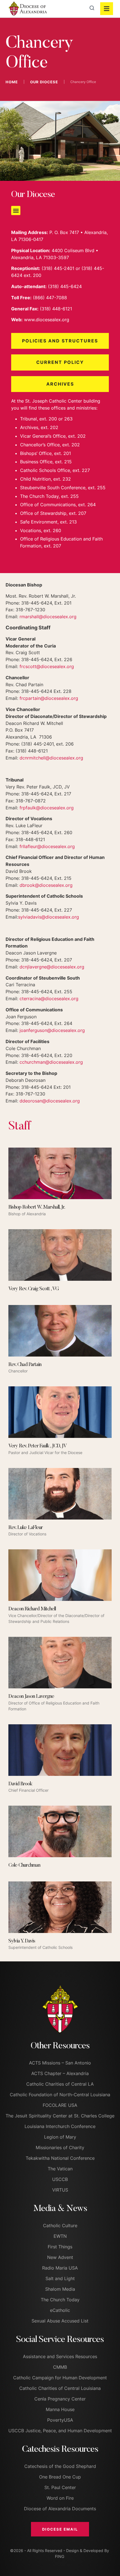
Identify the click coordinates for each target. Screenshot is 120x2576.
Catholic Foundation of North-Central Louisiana (60, 2095)
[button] (16, 210)
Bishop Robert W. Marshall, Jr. (37, 1207)
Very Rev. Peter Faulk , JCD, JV (38, 1446)
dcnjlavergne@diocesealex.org (52, 967)
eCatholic (60, 2310)
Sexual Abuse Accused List (60, 2321)
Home (12, 82)
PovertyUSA (60, 2420)
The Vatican (60, 2169)
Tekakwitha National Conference (60, 2158)
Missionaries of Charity (60, 2148)
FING (60, 2556)
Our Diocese (44, 82)
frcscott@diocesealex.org (47, 666)
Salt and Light (60, 2278)
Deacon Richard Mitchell (32, 1609)
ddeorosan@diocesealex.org (50, 1101)
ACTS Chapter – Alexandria (60, 2073)
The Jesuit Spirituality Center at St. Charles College (60, 2116)
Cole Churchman (24, 1866)
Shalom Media (60, 2289)
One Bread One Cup (60, 2477)
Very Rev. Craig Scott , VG (34, 1289)
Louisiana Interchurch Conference (60, 2126)
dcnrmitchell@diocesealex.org (52, 758)
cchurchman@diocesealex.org (51, 1062)
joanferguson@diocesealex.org (52, 1030)
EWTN (60, 2236)
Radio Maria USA (60, 2268)
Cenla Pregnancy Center (60, 2399)
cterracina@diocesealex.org (49, 999)
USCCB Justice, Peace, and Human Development (60, 2431)
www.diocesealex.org (47, 320)
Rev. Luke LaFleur (26, 1528)
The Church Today (60, 2300)
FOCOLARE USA (60, 2105)
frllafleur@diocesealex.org (47, 846)
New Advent (60, 2257)
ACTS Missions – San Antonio (60, 2063)
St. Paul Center (60, 2487)
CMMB (60, 2367)
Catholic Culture (60, 2226)
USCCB (60, 2179)
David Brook (20, 1784)
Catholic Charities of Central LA (60, 2084)
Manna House (60, 2409)
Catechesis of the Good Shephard (60, 2466)
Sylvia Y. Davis (22, 1941)
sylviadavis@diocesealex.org (49, 917)
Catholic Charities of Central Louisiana (60, 2388)
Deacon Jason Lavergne (31, 1697)
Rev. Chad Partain (25, 1365)
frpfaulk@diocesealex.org (47, 808)
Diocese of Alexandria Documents (60, 2509)
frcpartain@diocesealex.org (49, 698)
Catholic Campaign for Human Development (60, 2378)
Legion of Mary (60, 2137)
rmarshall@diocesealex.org (48, 617)
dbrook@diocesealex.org (46, 885)
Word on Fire (60, 2498)
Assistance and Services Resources (60, 2356)
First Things (60, 2247)
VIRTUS (60, 2190)
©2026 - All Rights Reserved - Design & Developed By (60, 2551)
